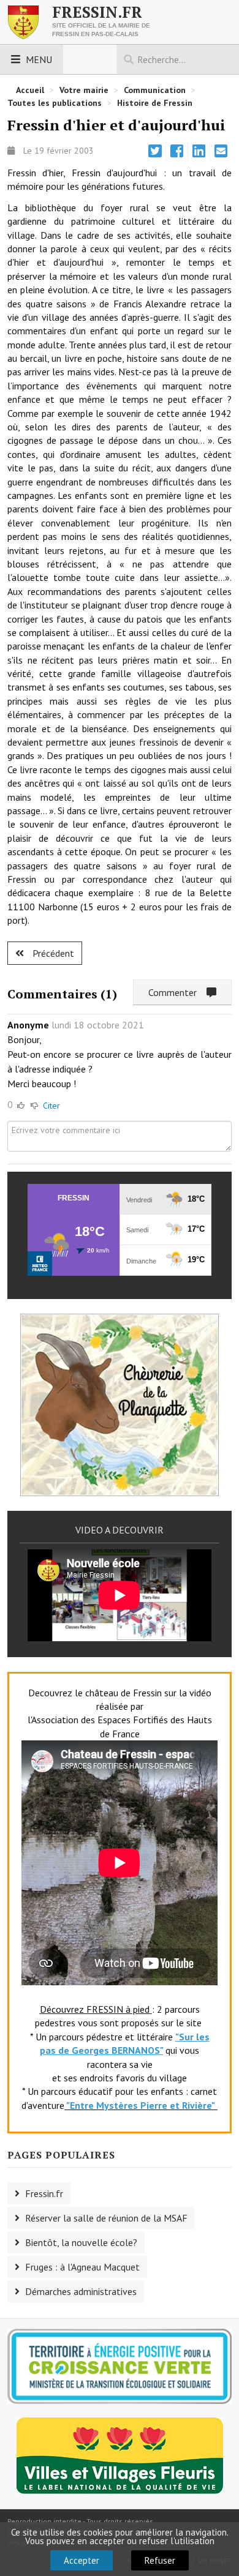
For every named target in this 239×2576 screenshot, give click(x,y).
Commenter (177, 992)
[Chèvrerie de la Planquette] (120, 1404)
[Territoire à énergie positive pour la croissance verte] (120, 2367)
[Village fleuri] (120, 2455)
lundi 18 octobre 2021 (98, 1025)
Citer (51, 1106)
